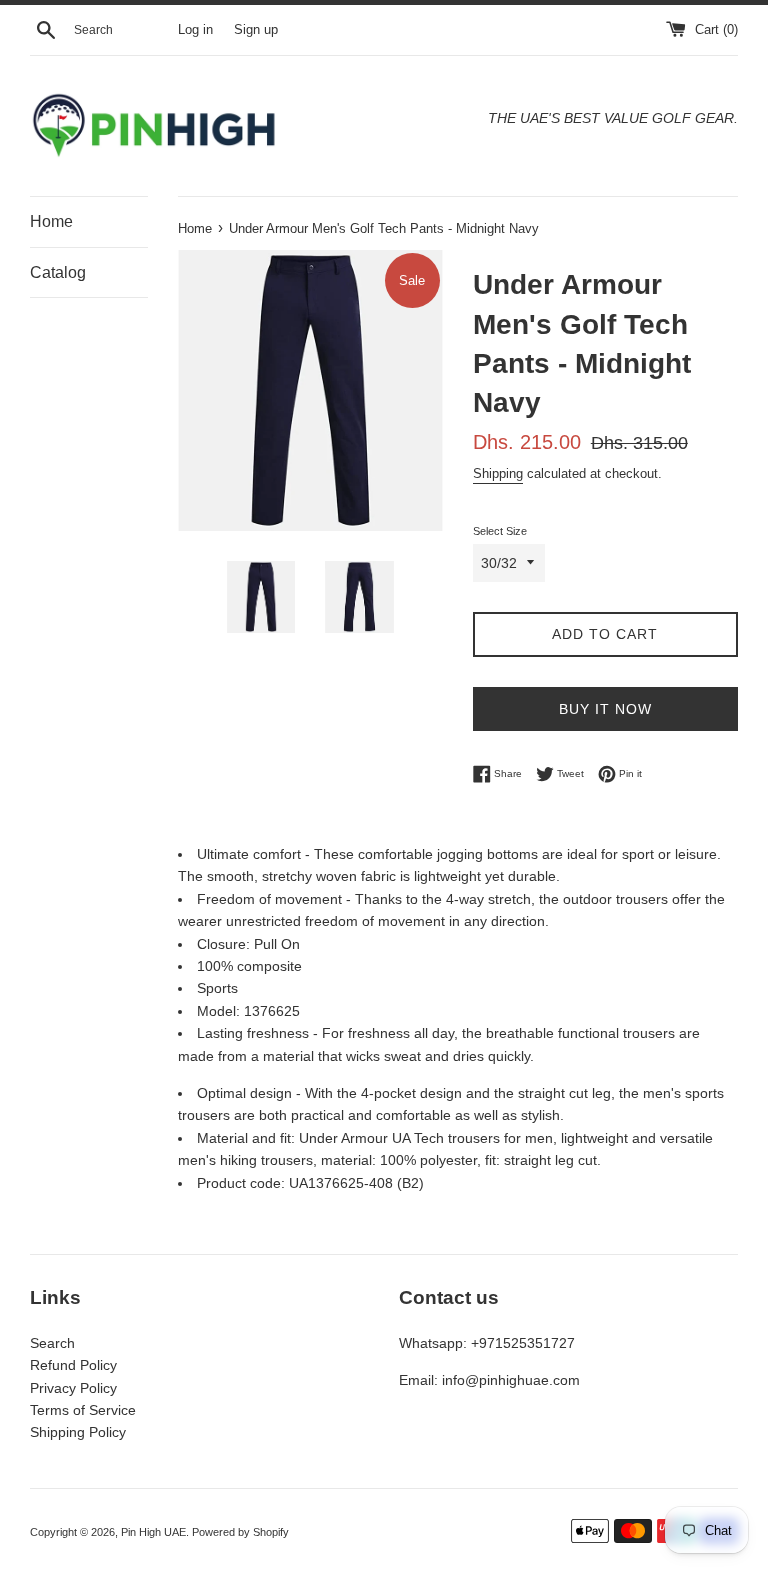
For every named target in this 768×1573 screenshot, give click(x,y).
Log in (195, 30)
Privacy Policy (73, 1388)
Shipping (498, 473)
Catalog (58, 272)
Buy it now (605, 709)
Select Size (500, 531)
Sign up (256, 30)
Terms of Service (83, 1410)
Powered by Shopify (240, 1532)
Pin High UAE (153, 1532)
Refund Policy (73, 1365)
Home (51, 221)
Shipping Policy (78, 1432)
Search (52, 1343)
